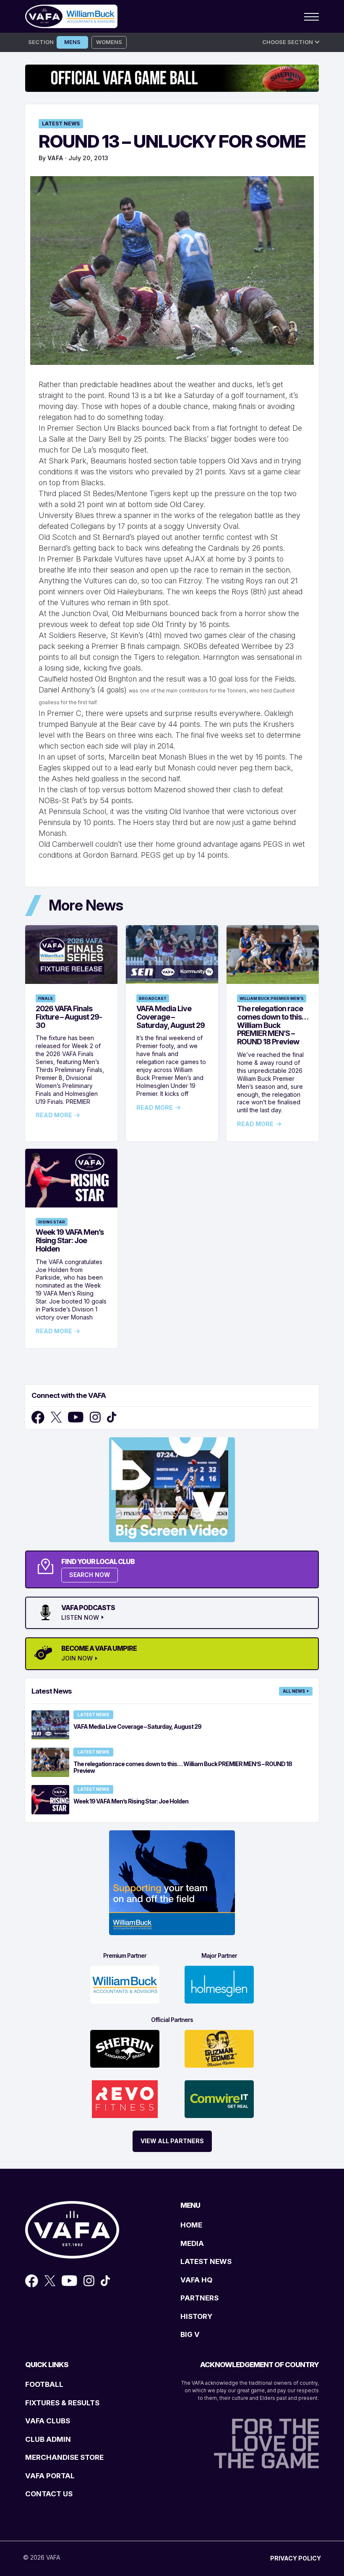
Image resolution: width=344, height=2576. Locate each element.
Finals (46, 998)
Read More (54, 1115)
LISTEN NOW (80, 1618)
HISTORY (196, 2316)
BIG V (190, 2334)
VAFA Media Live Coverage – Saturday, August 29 (171, 1017)
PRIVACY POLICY (296, 2558)
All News (294, 1691)
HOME (191, 2225)
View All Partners (172, 2141)
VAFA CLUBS (48, 2421)
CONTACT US (49, 2494)
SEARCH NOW (90, 1575)
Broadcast (153, 998)
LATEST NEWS (206, 2261)
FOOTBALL (44, 2384)
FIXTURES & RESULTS (62, 2403)
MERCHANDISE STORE (64, 2457)
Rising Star (52, 1222)
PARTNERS (199, 2298)
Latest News (61, 124)
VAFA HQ (196, 2280)
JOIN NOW (77, 1658)
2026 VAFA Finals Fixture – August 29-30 (69, 1017)
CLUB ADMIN (48, 2439)
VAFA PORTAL (50, 2476)
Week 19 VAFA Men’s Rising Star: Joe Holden (70, 1240)
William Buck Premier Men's (272, 998)
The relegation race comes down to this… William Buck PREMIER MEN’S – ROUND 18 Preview (272, 1025)
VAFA (55, 158)
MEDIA (192, 2243)
